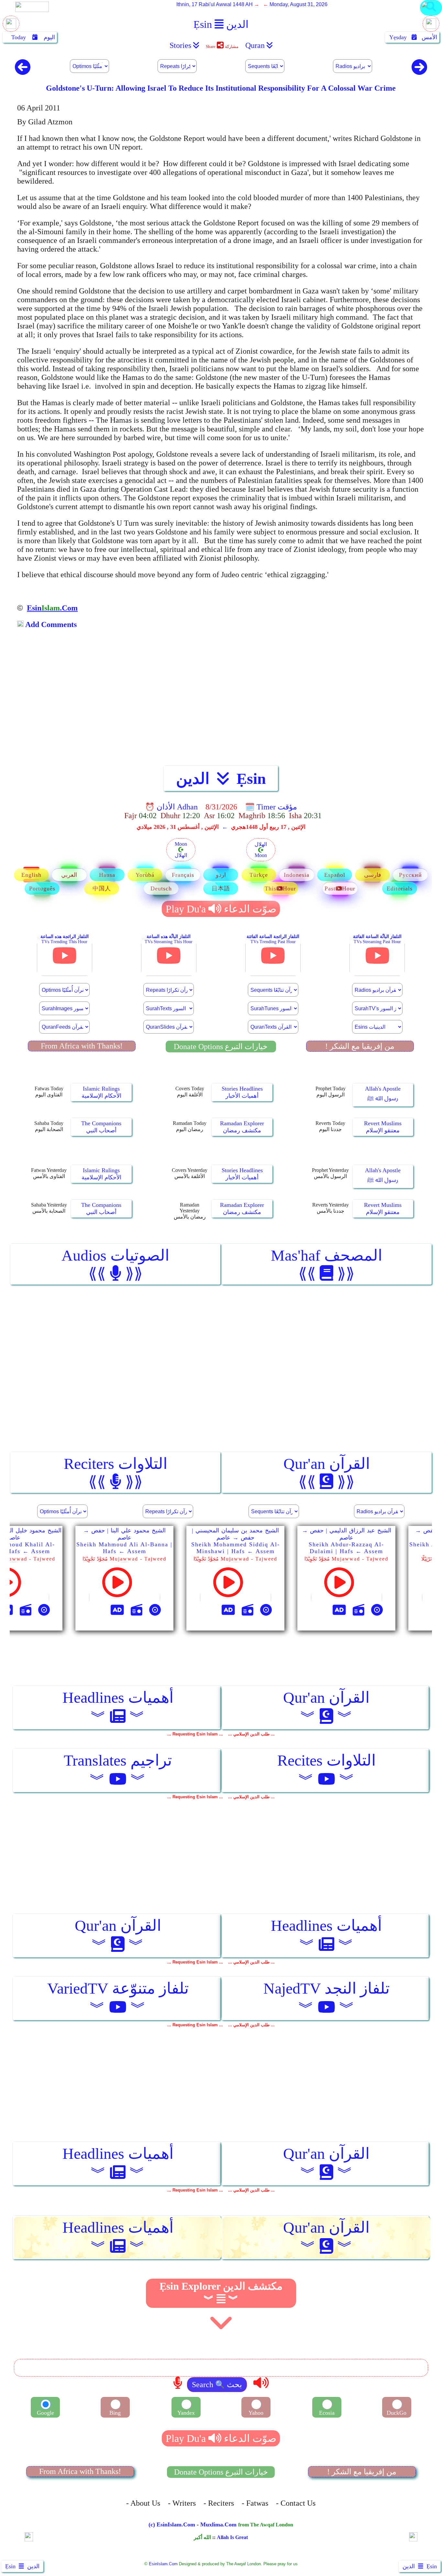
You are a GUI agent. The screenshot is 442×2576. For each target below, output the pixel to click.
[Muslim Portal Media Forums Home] (431, 15)
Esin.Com (52, 608)
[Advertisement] (221, 703)
